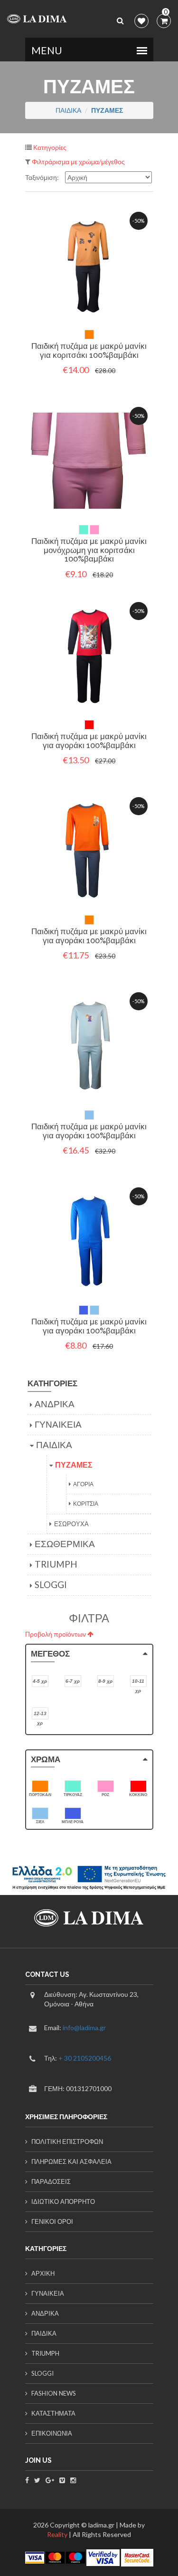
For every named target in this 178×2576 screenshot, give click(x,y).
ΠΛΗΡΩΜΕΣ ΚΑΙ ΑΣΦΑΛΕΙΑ (71, 2161)
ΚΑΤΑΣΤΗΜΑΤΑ (53, 2413)
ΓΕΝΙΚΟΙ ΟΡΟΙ (52, 2221)
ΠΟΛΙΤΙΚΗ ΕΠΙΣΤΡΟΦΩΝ (67, 2142)
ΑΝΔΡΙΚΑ (55, 1404)
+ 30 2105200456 (85, 2058)
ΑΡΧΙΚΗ (43, 2273)
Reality (57, 2534)
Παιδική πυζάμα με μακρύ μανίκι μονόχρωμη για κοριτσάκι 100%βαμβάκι (89, 550)
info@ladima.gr (84, 2028)
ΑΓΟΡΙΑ (83, 1484)
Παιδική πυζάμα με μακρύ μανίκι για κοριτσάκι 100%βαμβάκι (89, 350)
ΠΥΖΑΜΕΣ (74, 1465)
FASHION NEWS (54, 2393)
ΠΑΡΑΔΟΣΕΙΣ (51, 2181)
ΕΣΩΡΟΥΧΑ (71, 1524)
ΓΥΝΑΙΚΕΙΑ (58, 1424)
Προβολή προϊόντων (56, 1634)
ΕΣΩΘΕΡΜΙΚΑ (65, 1544)
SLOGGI (51, 1584)
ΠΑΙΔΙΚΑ (68, 110)
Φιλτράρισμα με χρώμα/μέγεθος (78, 162)
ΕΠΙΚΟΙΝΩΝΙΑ (52, 2433)
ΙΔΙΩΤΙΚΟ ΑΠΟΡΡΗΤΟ (63, 2201)
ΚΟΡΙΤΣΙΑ (86, 1504)
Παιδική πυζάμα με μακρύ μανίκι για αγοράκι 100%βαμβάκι (89, 741)
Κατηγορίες (49, 147)
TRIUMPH (56, 1564)
